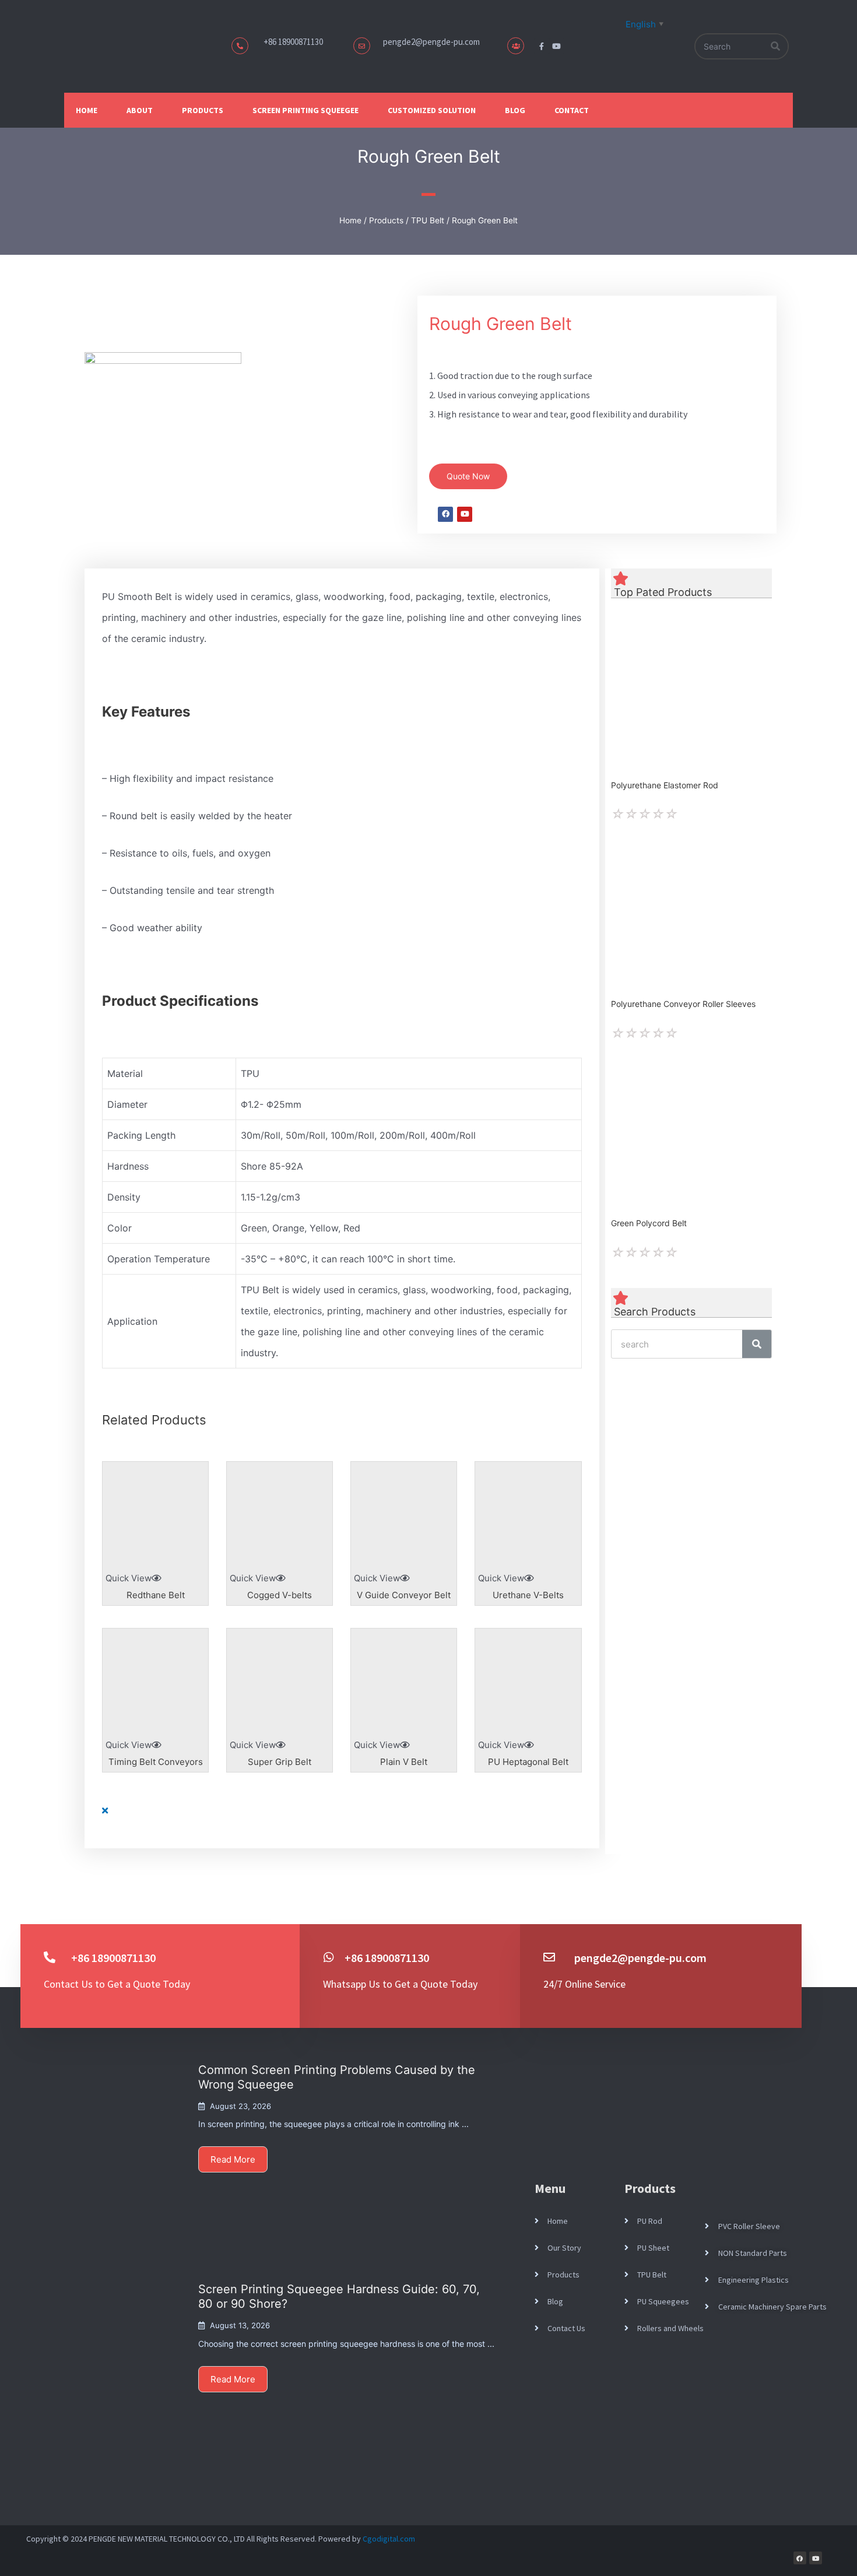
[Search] (776, 46)
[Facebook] (800, 2558)
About (140, 110)
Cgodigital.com (389, 2539)
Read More (233, 2159)
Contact (572, 110)
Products (203, 110)
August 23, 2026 (240, 2106)
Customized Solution (432, 110)
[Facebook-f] (542, 46)
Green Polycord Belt (649, 1223)
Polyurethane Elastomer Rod (665, 785)
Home (87, 110)
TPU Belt (428, 220)
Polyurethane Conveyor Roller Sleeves (683, 1004)
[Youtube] (557, 46)
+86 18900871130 (387, 1958)
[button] (468, 476)
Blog (515, 110)
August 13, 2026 (240, 2325)
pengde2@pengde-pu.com (431, 42)
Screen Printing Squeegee (305, 110)
